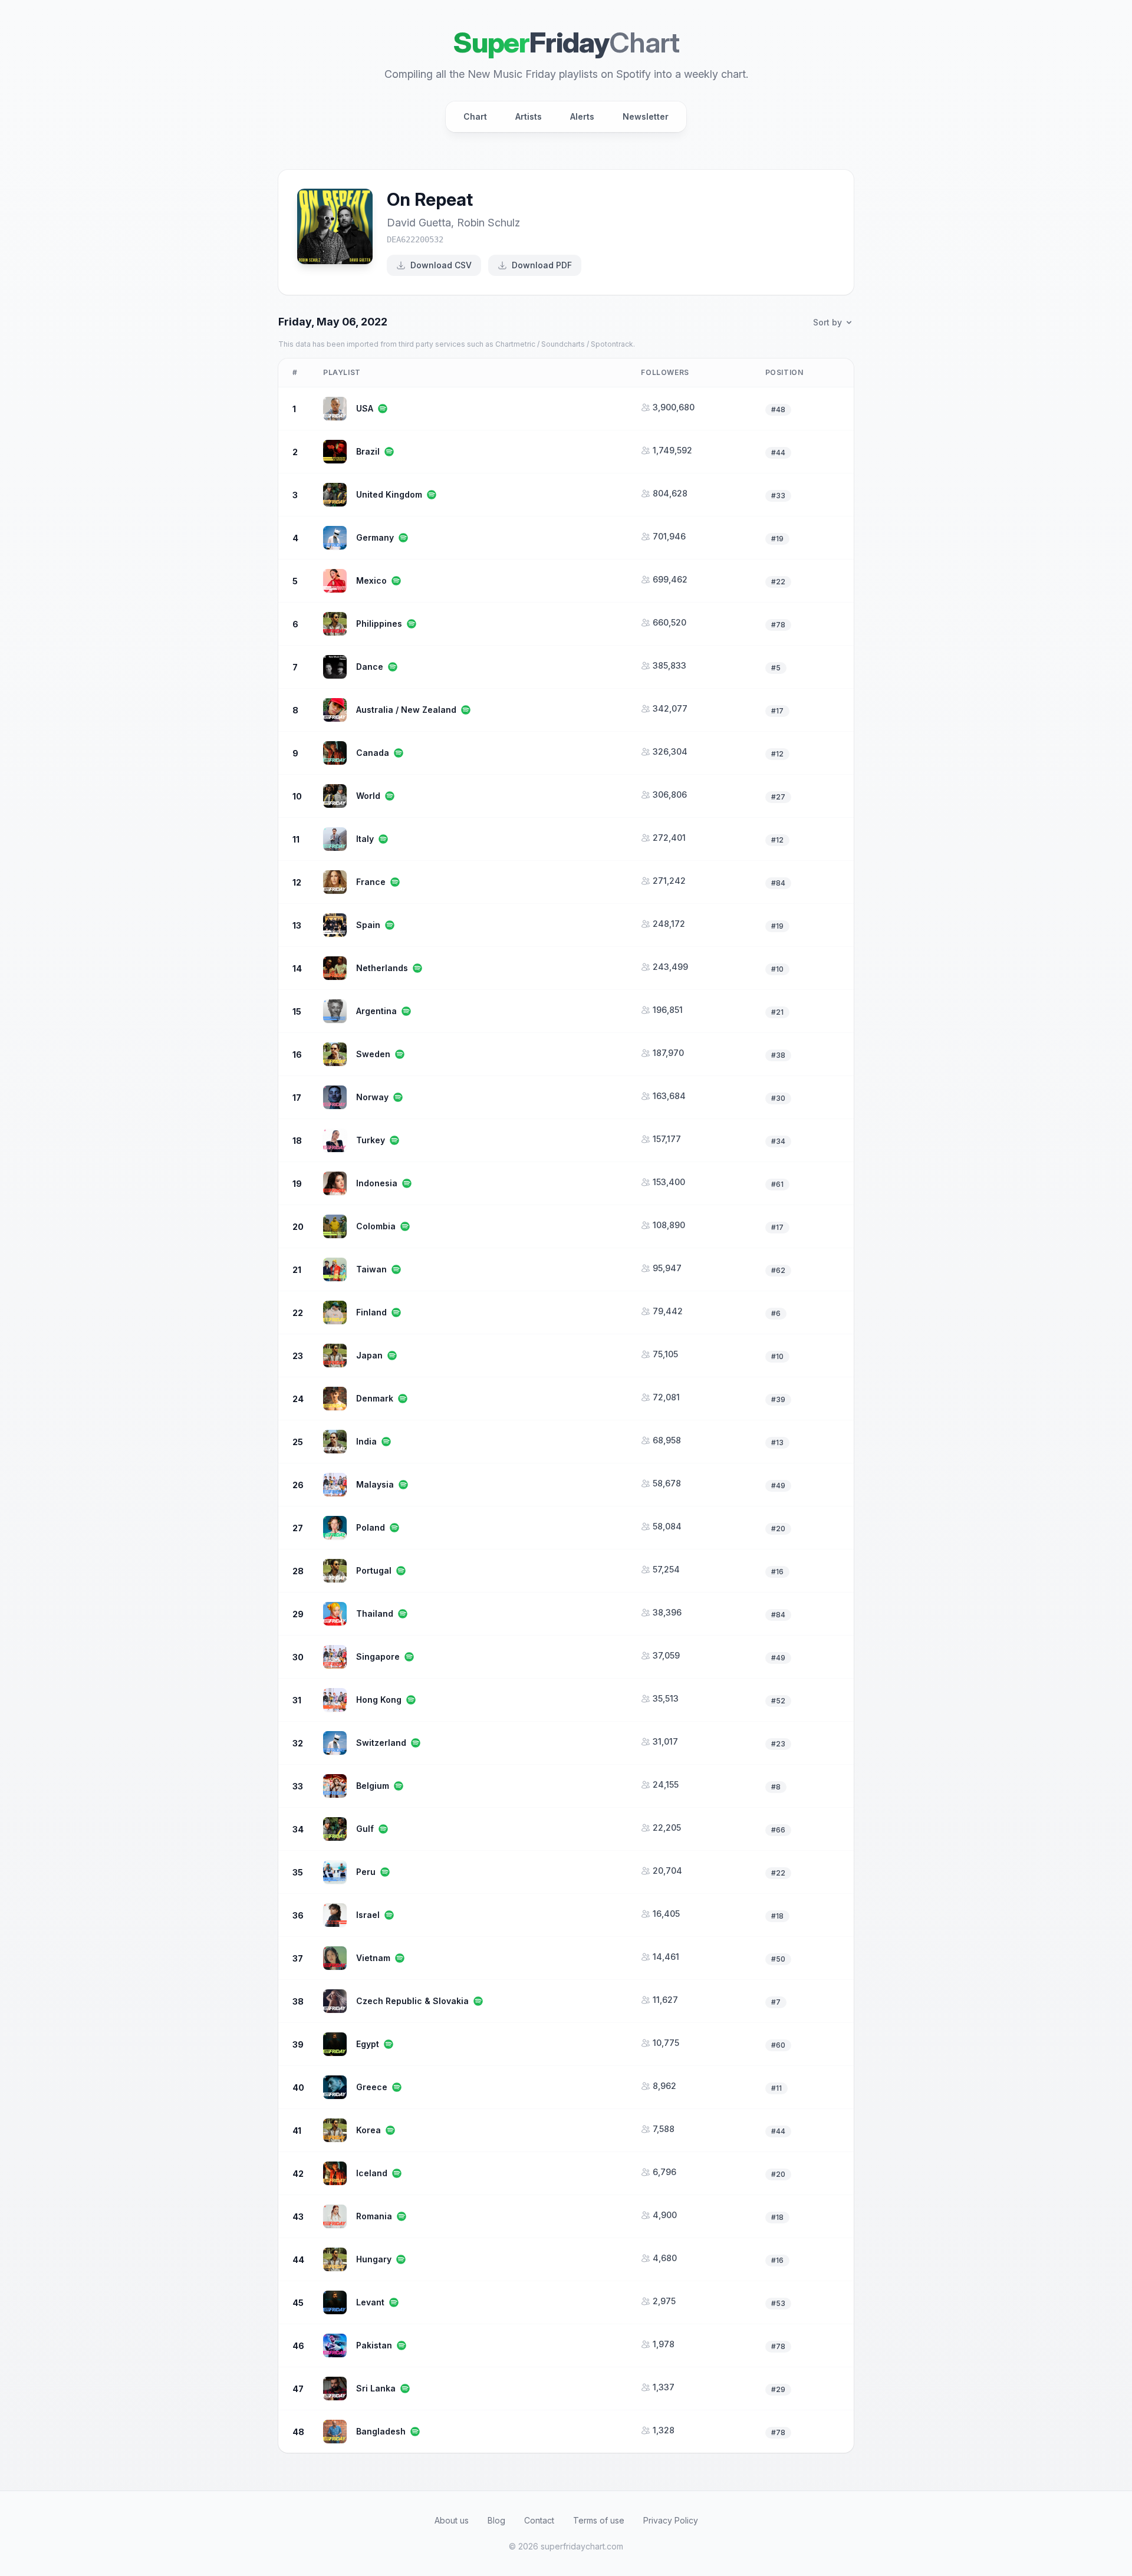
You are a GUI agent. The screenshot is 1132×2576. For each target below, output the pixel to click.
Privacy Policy (671, 2520)
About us (452, 2520)
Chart (475, 116)
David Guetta (419, 223)
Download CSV (441, 265)
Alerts (582, 116)
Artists (529, 116)
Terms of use (599, 2520)
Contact (539, 2520)
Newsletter (646, 116)
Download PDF (542, 265)
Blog (496, 2520)
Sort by (827, 322)
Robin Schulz (488, 223)
